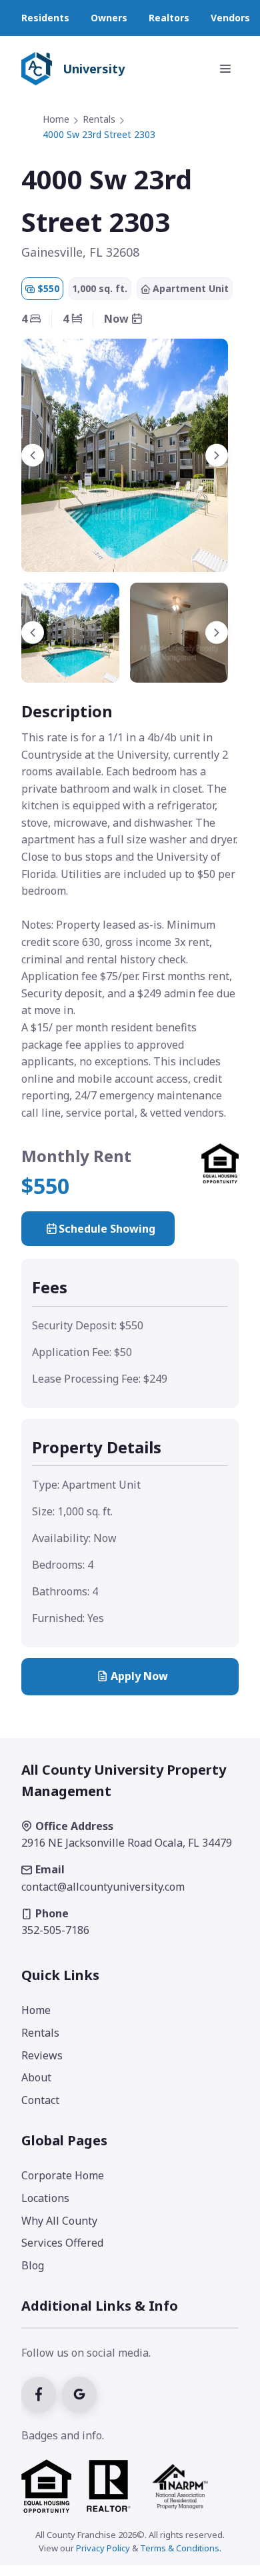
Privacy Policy (103, 2548)
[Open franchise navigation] (225, 69)
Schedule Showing (107, 1229)
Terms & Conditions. (181, 2548)
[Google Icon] (81, 2393)
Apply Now (139, 1676)
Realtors (169, 18)
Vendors (230, 18)
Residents (45, 18)
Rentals (99, 119)
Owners (109, 18)
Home (56, 119)
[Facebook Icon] (42, 2393)
